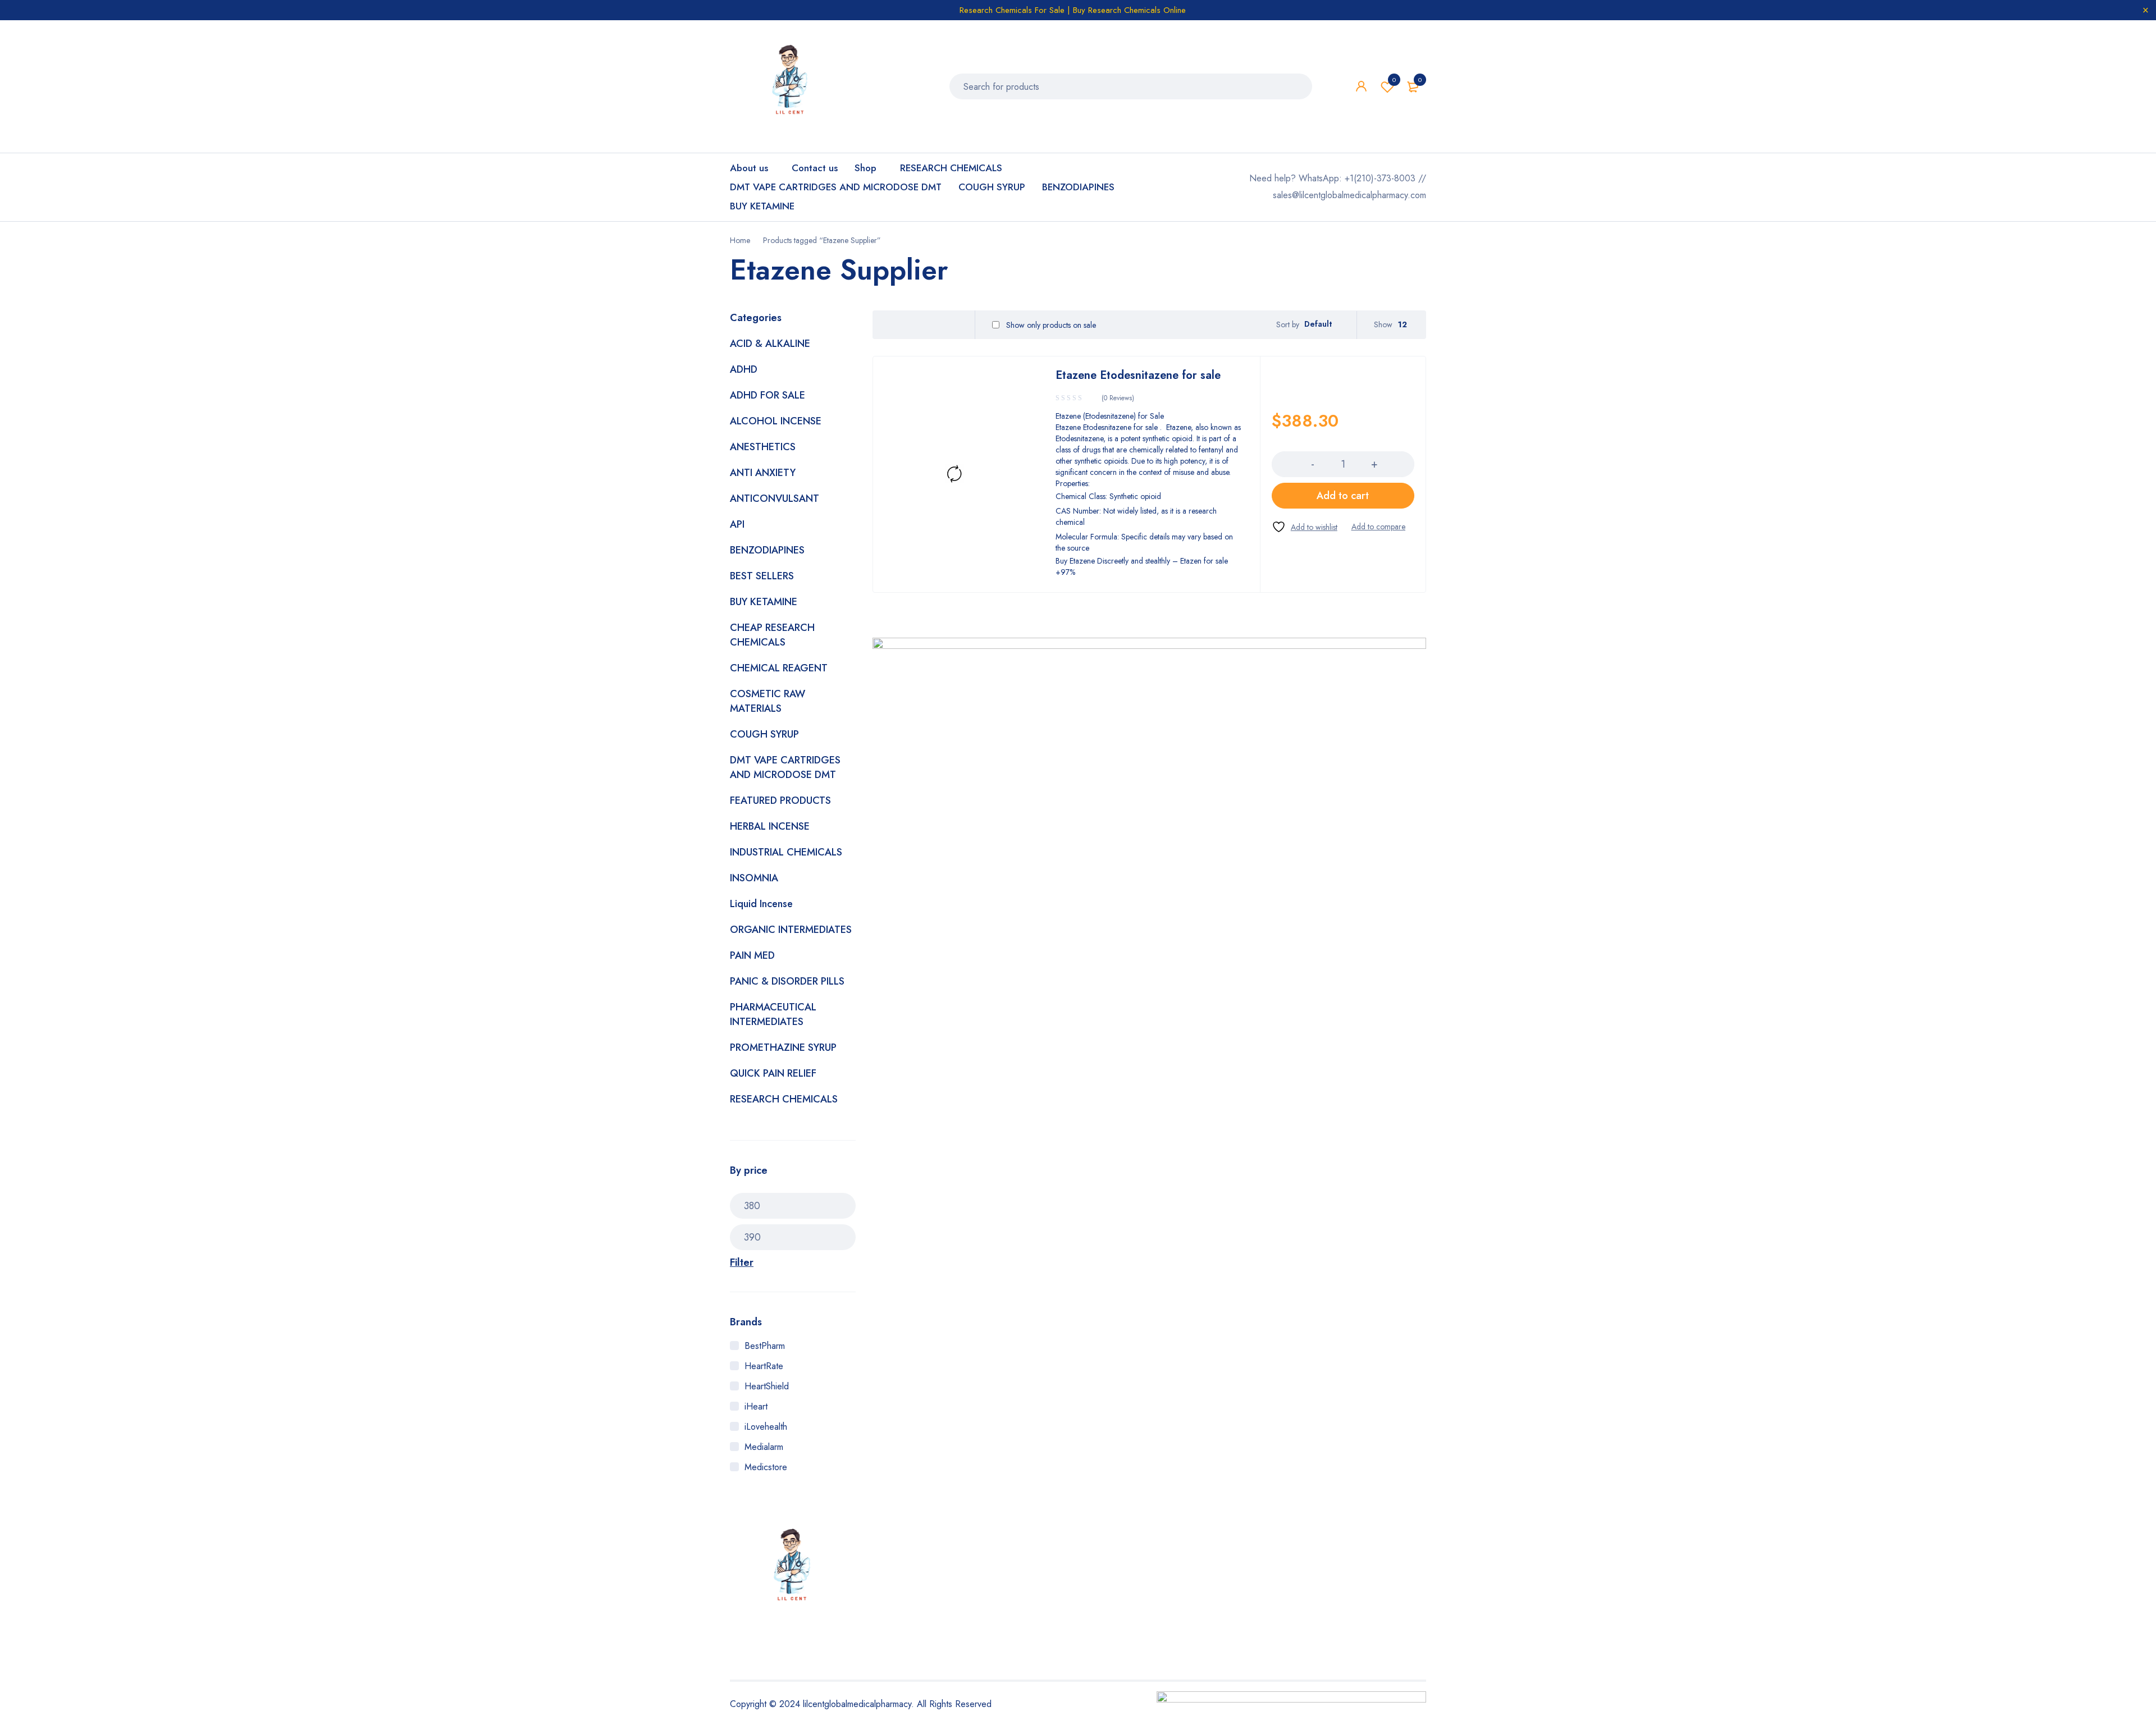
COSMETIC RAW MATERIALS (768, 701)
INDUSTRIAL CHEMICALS (786, 852)
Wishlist (1394, 80)
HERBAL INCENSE (770, 826)
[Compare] (1378, 527)
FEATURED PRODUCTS (780, 800)
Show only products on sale (1050, 325)
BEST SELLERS (762, 576)
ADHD (744, 369)
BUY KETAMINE (764, 602)
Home (740, 240)
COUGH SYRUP (764, 734)
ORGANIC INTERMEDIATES (791, 930)
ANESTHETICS (763, 447)
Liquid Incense (761, 904)
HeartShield (767, 1386)
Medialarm (764, 1447)
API (737, 524)
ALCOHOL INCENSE (776, 421)
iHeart (756, 1406)
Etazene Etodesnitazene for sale (1138, 375)
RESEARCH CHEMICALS (784, 1099)
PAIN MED (752, 955)
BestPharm (765, 1346)
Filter (742, 1262)
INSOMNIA (754, 878)
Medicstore (766, 1467)
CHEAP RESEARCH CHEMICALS (772, 635)
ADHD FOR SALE (768, 395)
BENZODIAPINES (767, 550)
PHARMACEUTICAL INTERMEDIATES (773, 1014)
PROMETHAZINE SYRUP (783, 1047)
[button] (1343, 496)
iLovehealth (766, 1427)
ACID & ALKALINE (770, 344)
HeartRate (764, 1366)
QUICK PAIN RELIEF (773, 1073)
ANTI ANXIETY (763, 473)
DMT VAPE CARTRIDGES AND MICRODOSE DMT (785, 767)
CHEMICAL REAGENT (779, 668)
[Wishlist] (1305, 527)
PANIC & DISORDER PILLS (787, 981)
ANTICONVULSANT (775, 498)
